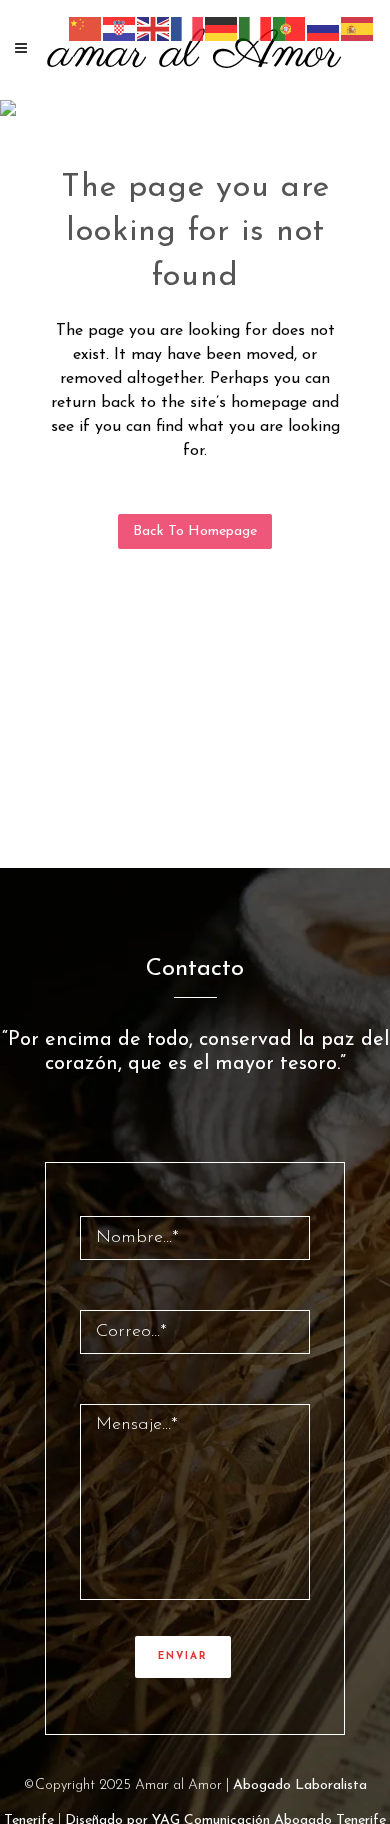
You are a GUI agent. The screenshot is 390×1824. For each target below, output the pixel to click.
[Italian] (256, 28)
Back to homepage (195, 531)
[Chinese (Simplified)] (86, 28)
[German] (222, 28)
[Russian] (324, 28)
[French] (188, 28)
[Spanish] (358, 28)
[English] (154, 28)
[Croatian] (120, 28)
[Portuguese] (290, 28)
